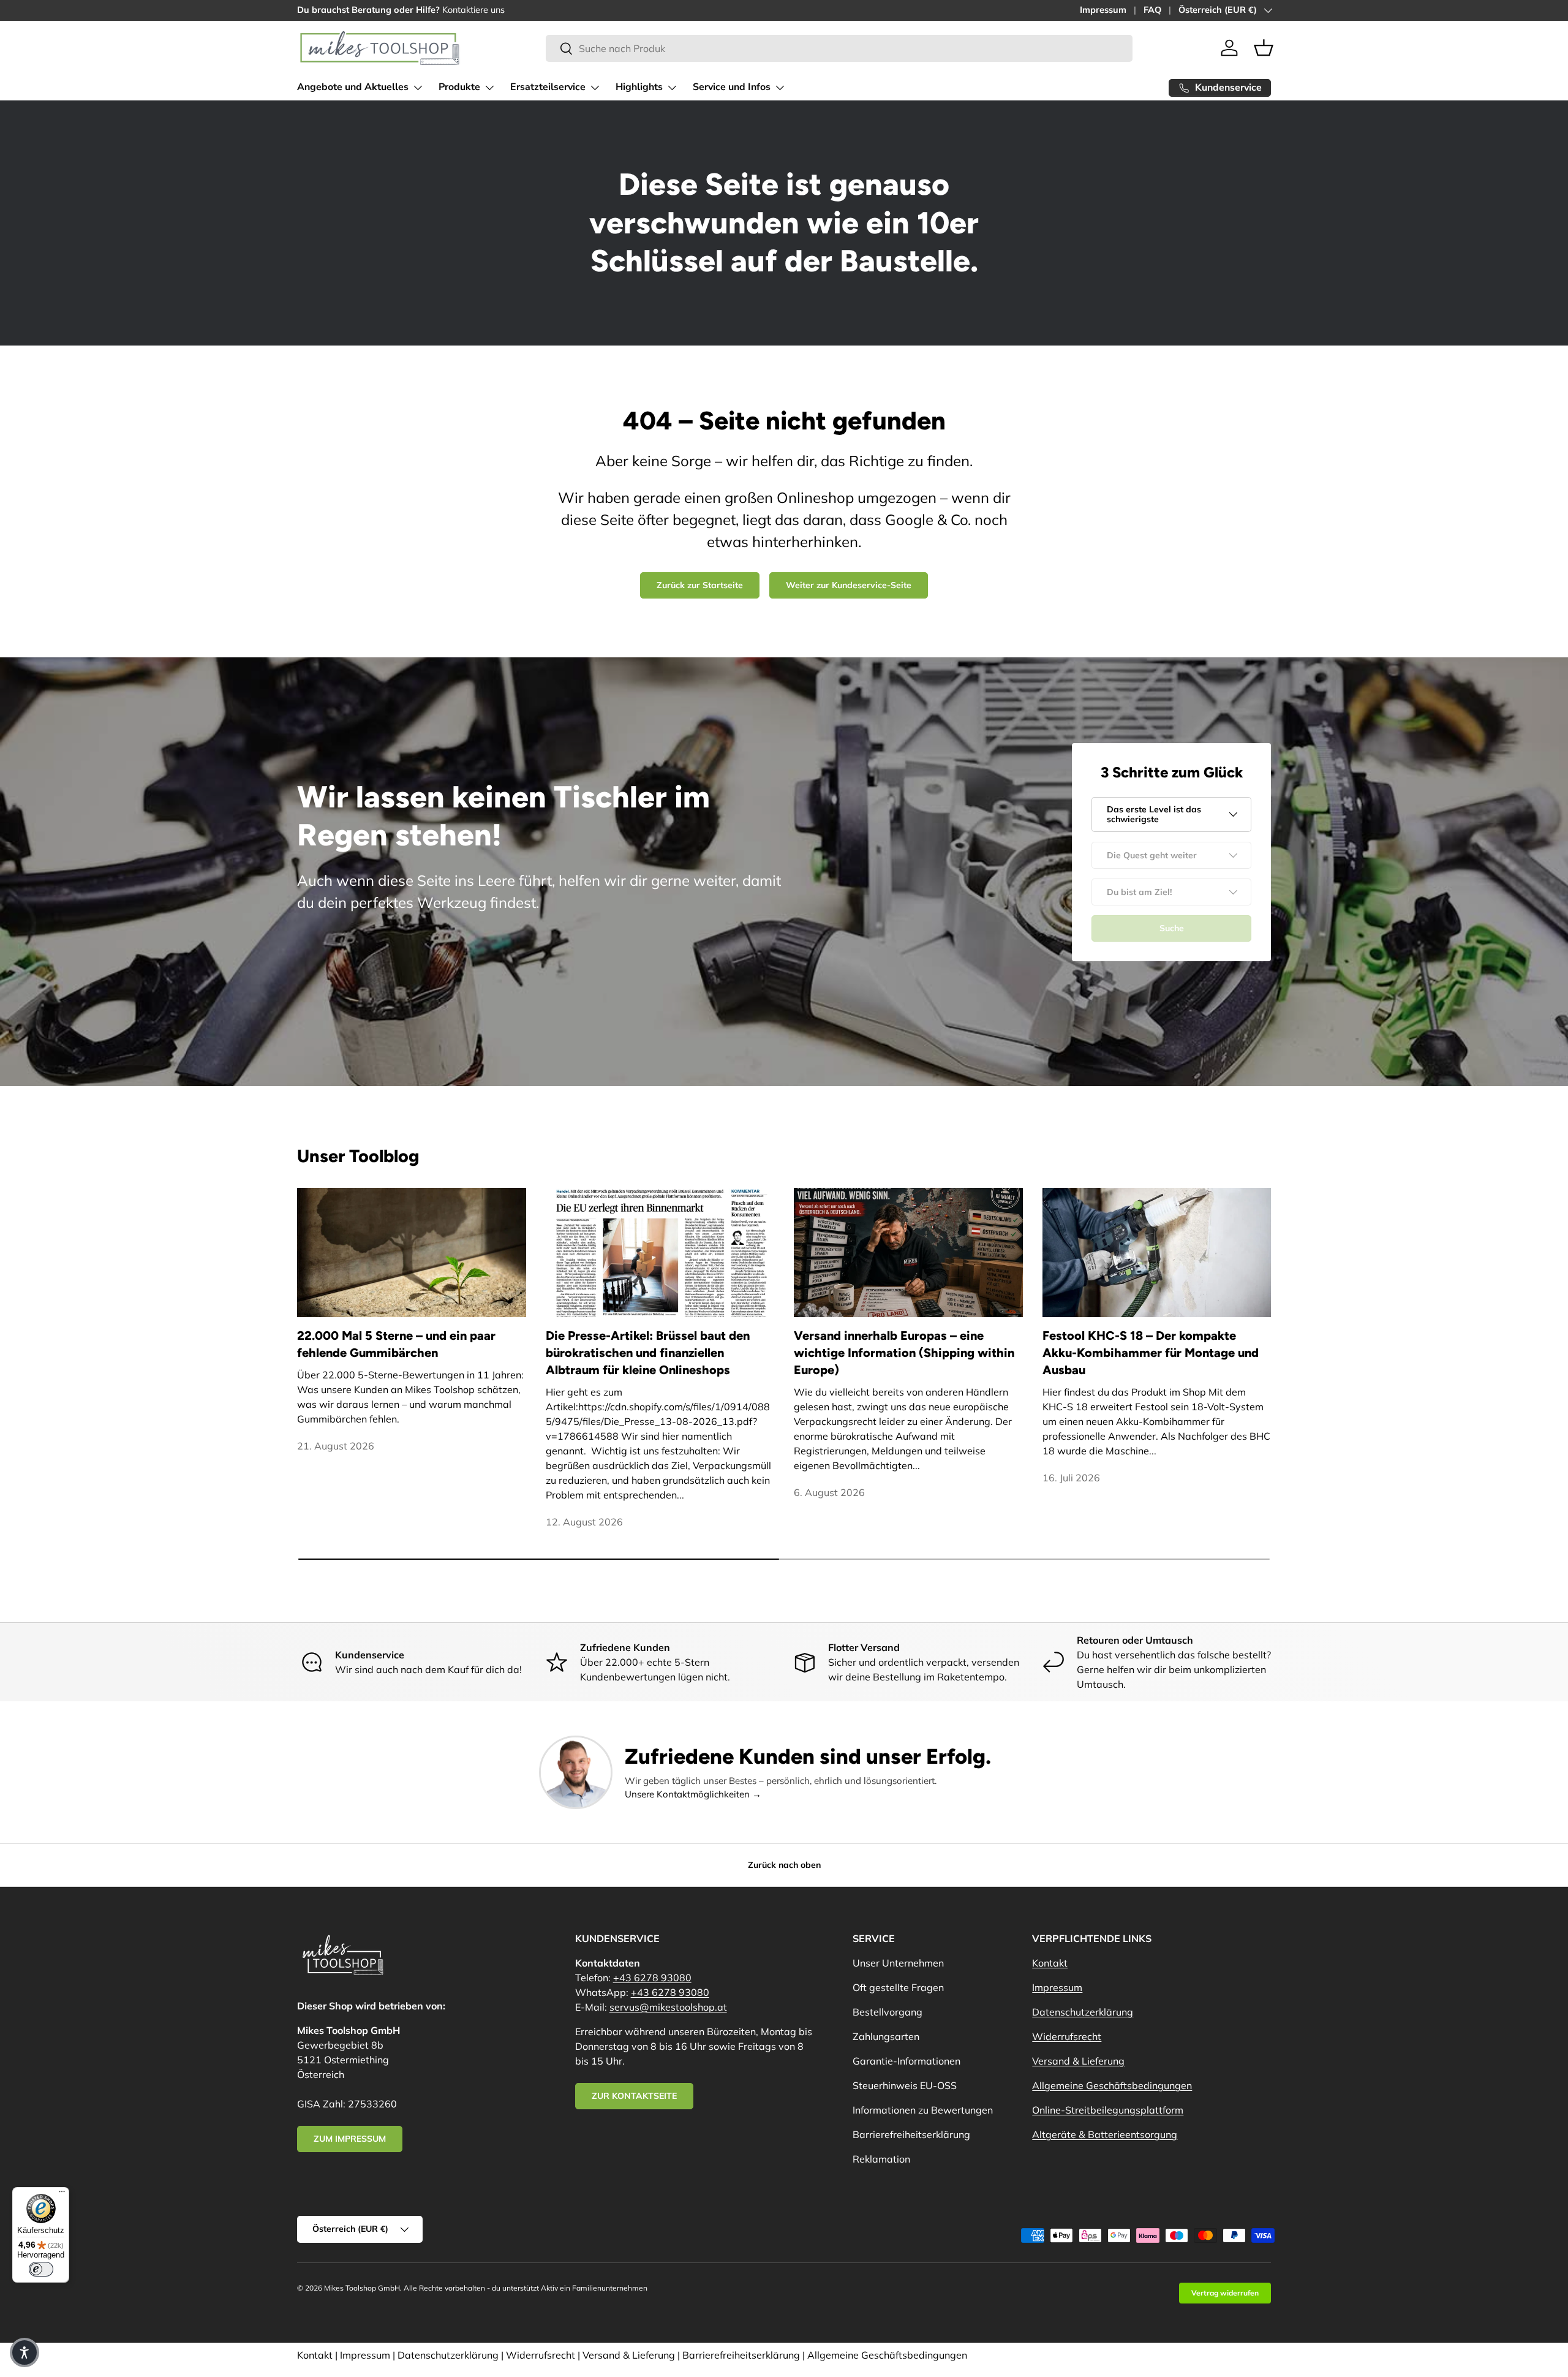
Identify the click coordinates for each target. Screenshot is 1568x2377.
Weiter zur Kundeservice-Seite (849, 585)
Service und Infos (732, 87)
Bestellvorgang (888, 2012)
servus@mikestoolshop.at (668, 2007)
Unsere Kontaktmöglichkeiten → (693, 1794)
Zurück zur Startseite (700, 585)
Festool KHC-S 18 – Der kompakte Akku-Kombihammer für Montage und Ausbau (1151, 1353)
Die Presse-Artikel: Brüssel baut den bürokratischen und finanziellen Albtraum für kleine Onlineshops (648, 1353)
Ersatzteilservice (548, 87)
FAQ (1152, 10)
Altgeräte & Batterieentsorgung (1105, 2134)
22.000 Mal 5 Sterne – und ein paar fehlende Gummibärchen (396, 1344)
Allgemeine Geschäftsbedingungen (1112, 2085)
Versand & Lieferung (1078, 2061)
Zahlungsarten (886, 2036)
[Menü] (62, 2194)
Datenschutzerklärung (1083, 2012)
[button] (1264, 48)
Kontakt (1050, 1963)
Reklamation (881, 2159)
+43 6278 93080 (652, 1978)
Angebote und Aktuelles (353, 87)
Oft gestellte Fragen (898, 1987)
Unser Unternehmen (898, 1963)
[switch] (41, 2269)
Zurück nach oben (784, 1865)
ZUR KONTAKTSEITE (634, 2096)
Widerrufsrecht (1067, 2036)
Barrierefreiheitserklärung (911, 2134)
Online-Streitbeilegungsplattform (1108, 2110)
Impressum (1103, 10)
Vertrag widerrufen (1225, 2293)
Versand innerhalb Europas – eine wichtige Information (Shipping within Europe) (904, 1353)
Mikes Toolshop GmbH (362, 2288)
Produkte (459, 87)
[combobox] (839, 48)
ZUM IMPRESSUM (350, 2139)
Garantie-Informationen (907, 2061)
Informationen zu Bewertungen (923, 2110)
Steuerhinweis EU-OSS (905, 2085)
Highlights (639, 87)
